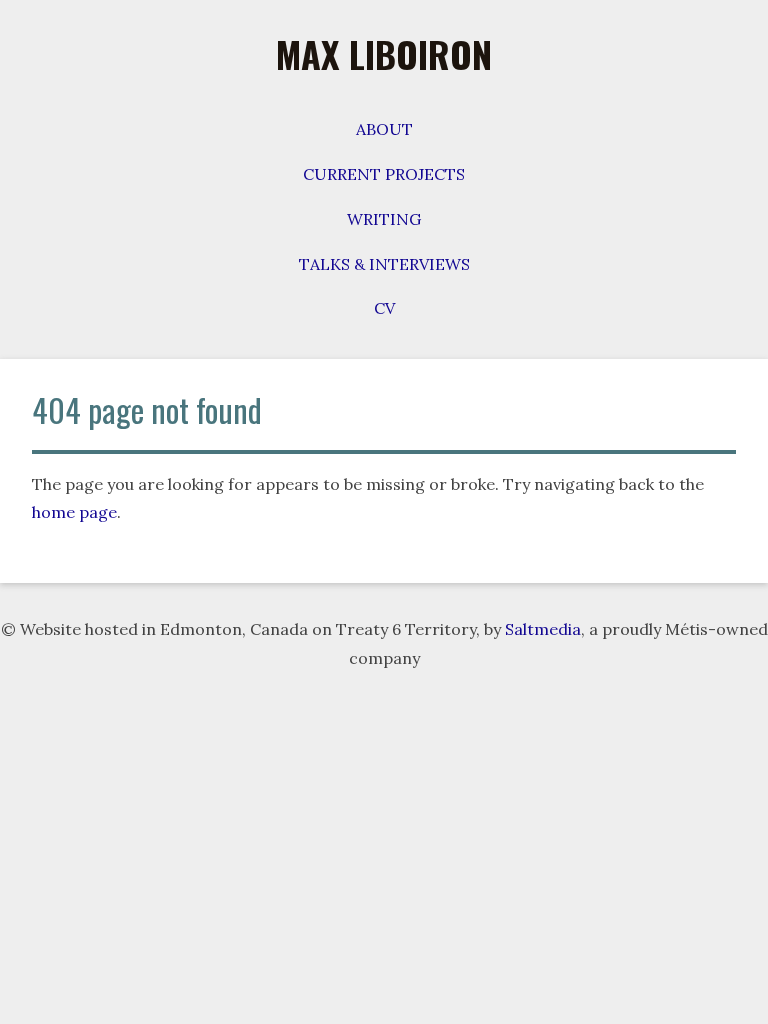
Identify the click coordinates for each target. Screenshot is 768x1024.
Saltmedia (543, 629)
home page (74, 512)
